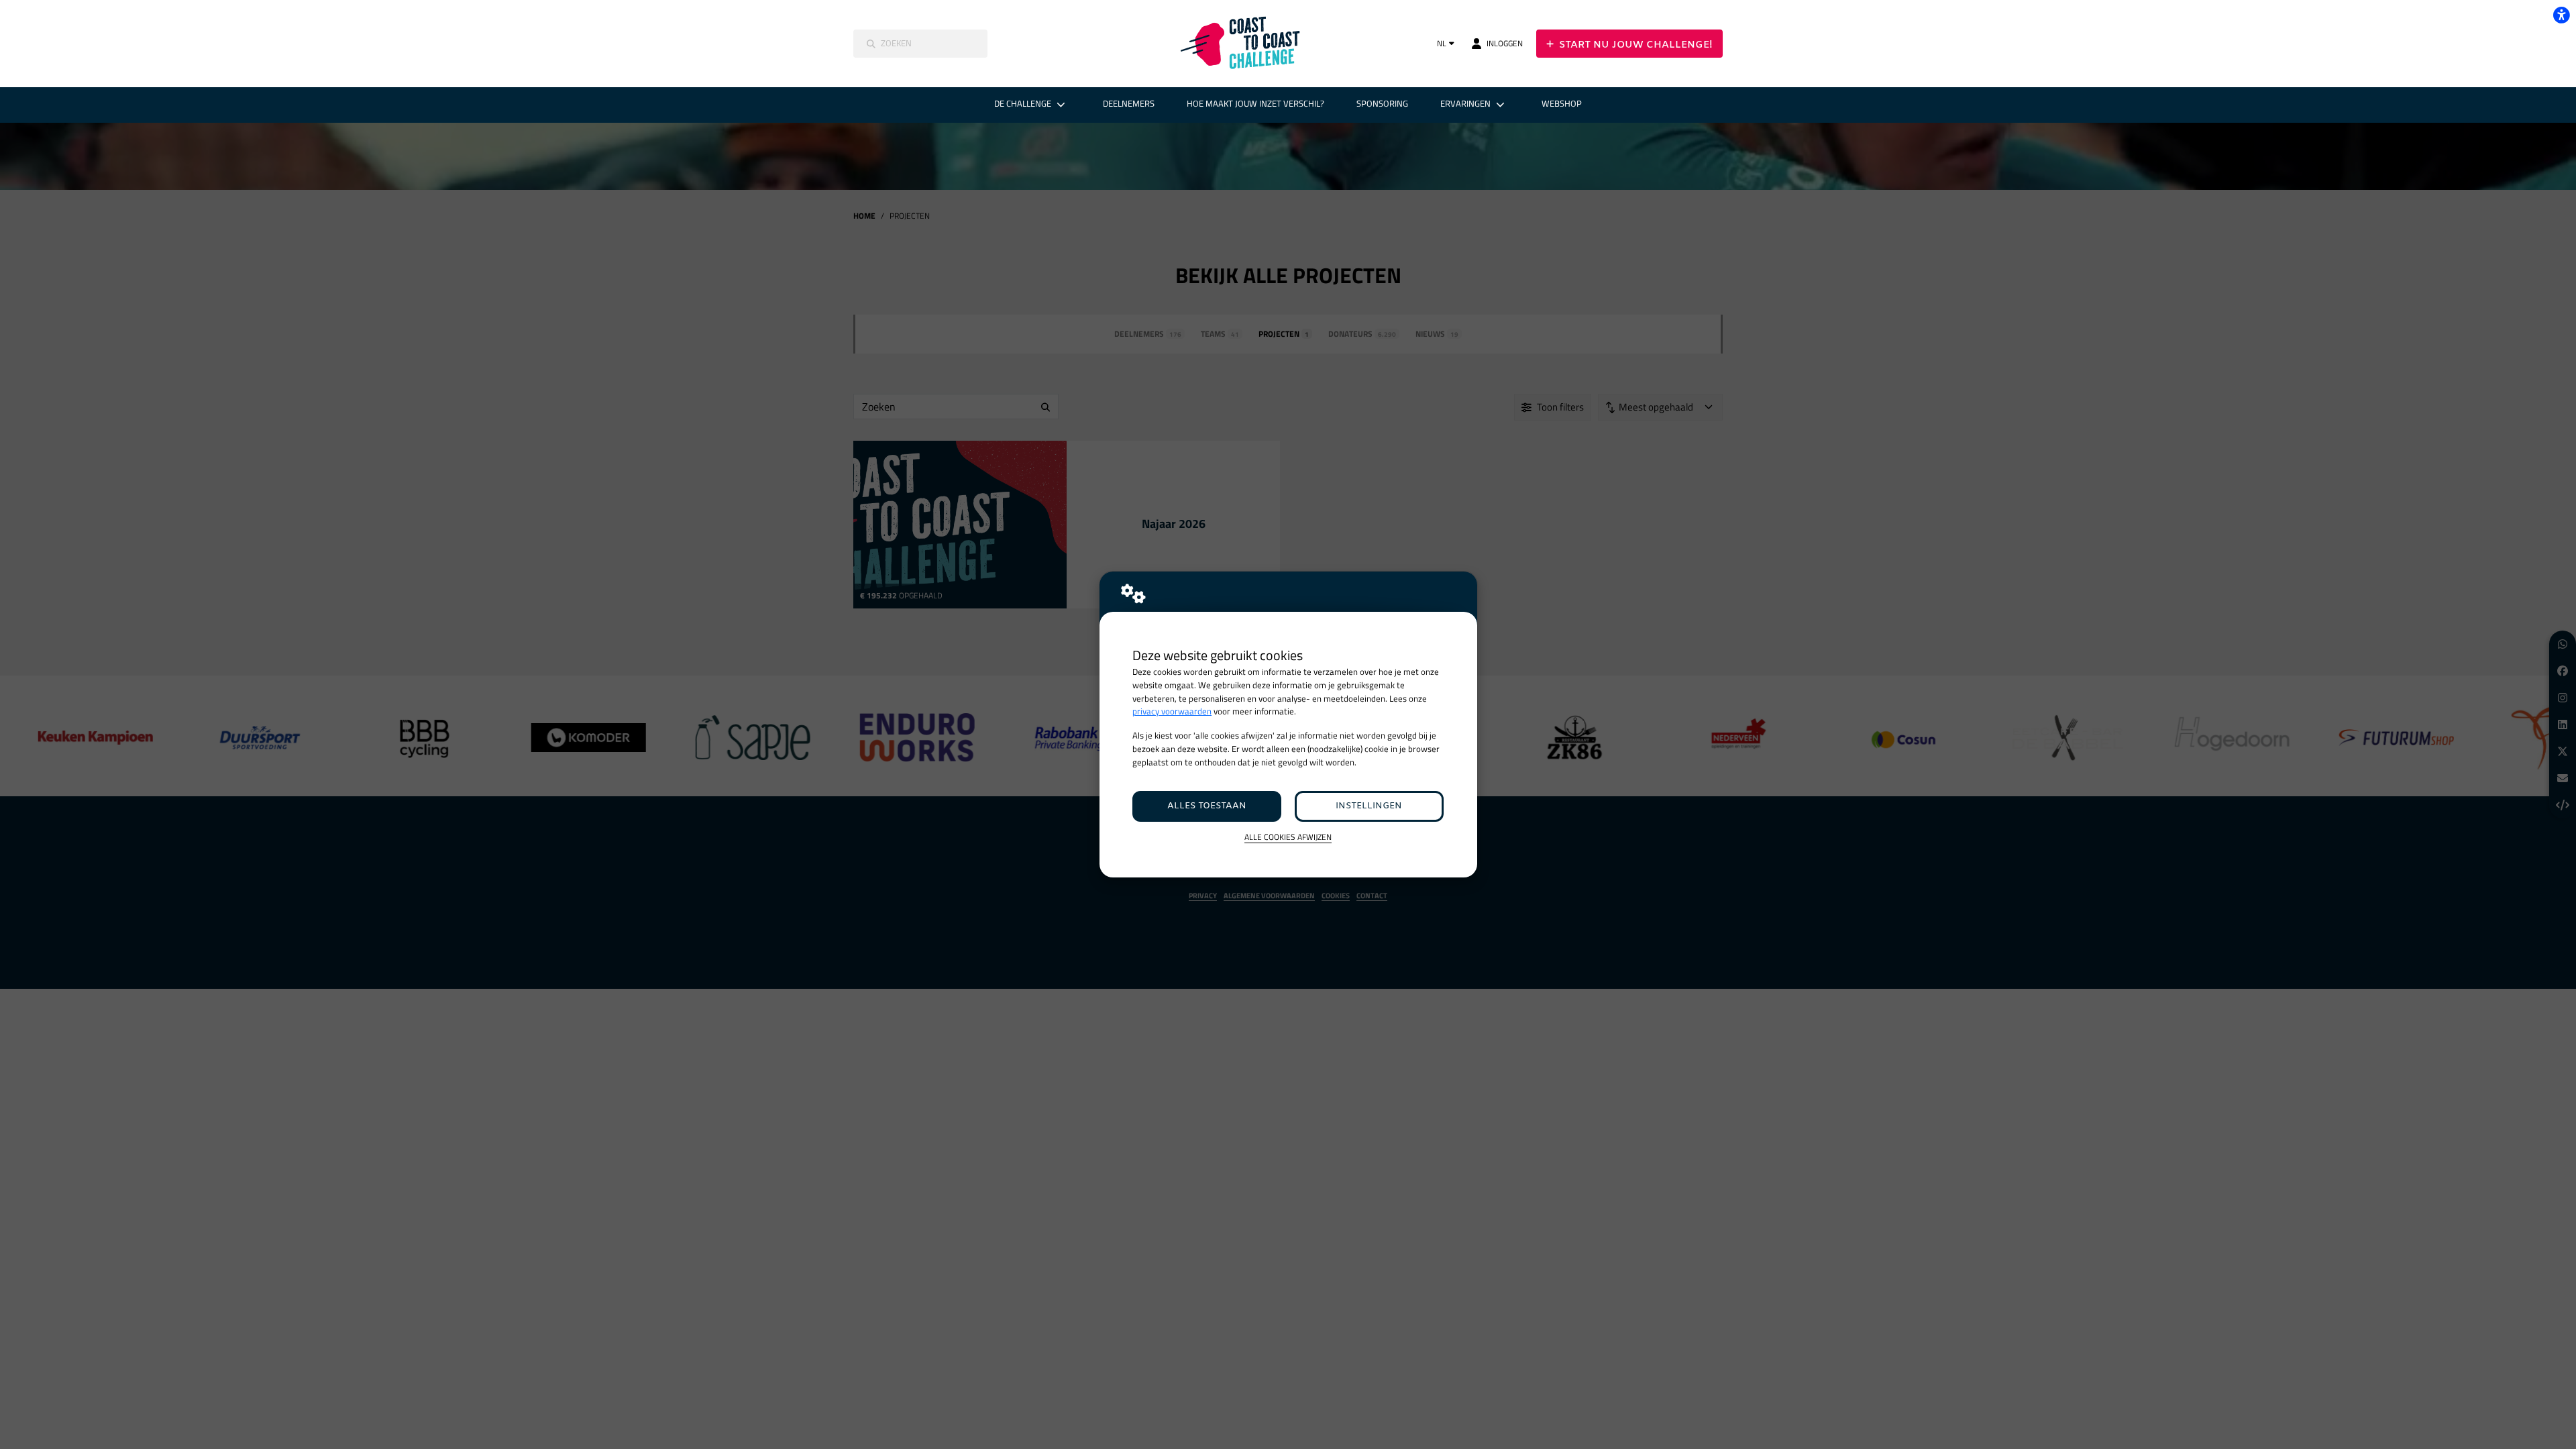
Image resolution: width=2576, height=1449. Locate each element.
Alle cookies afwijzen (1288, 838)
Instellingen (1369, 806)
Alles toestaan (1207, 806)
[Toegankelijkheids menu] (2561, 15)
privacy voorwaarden (1172, 711)
